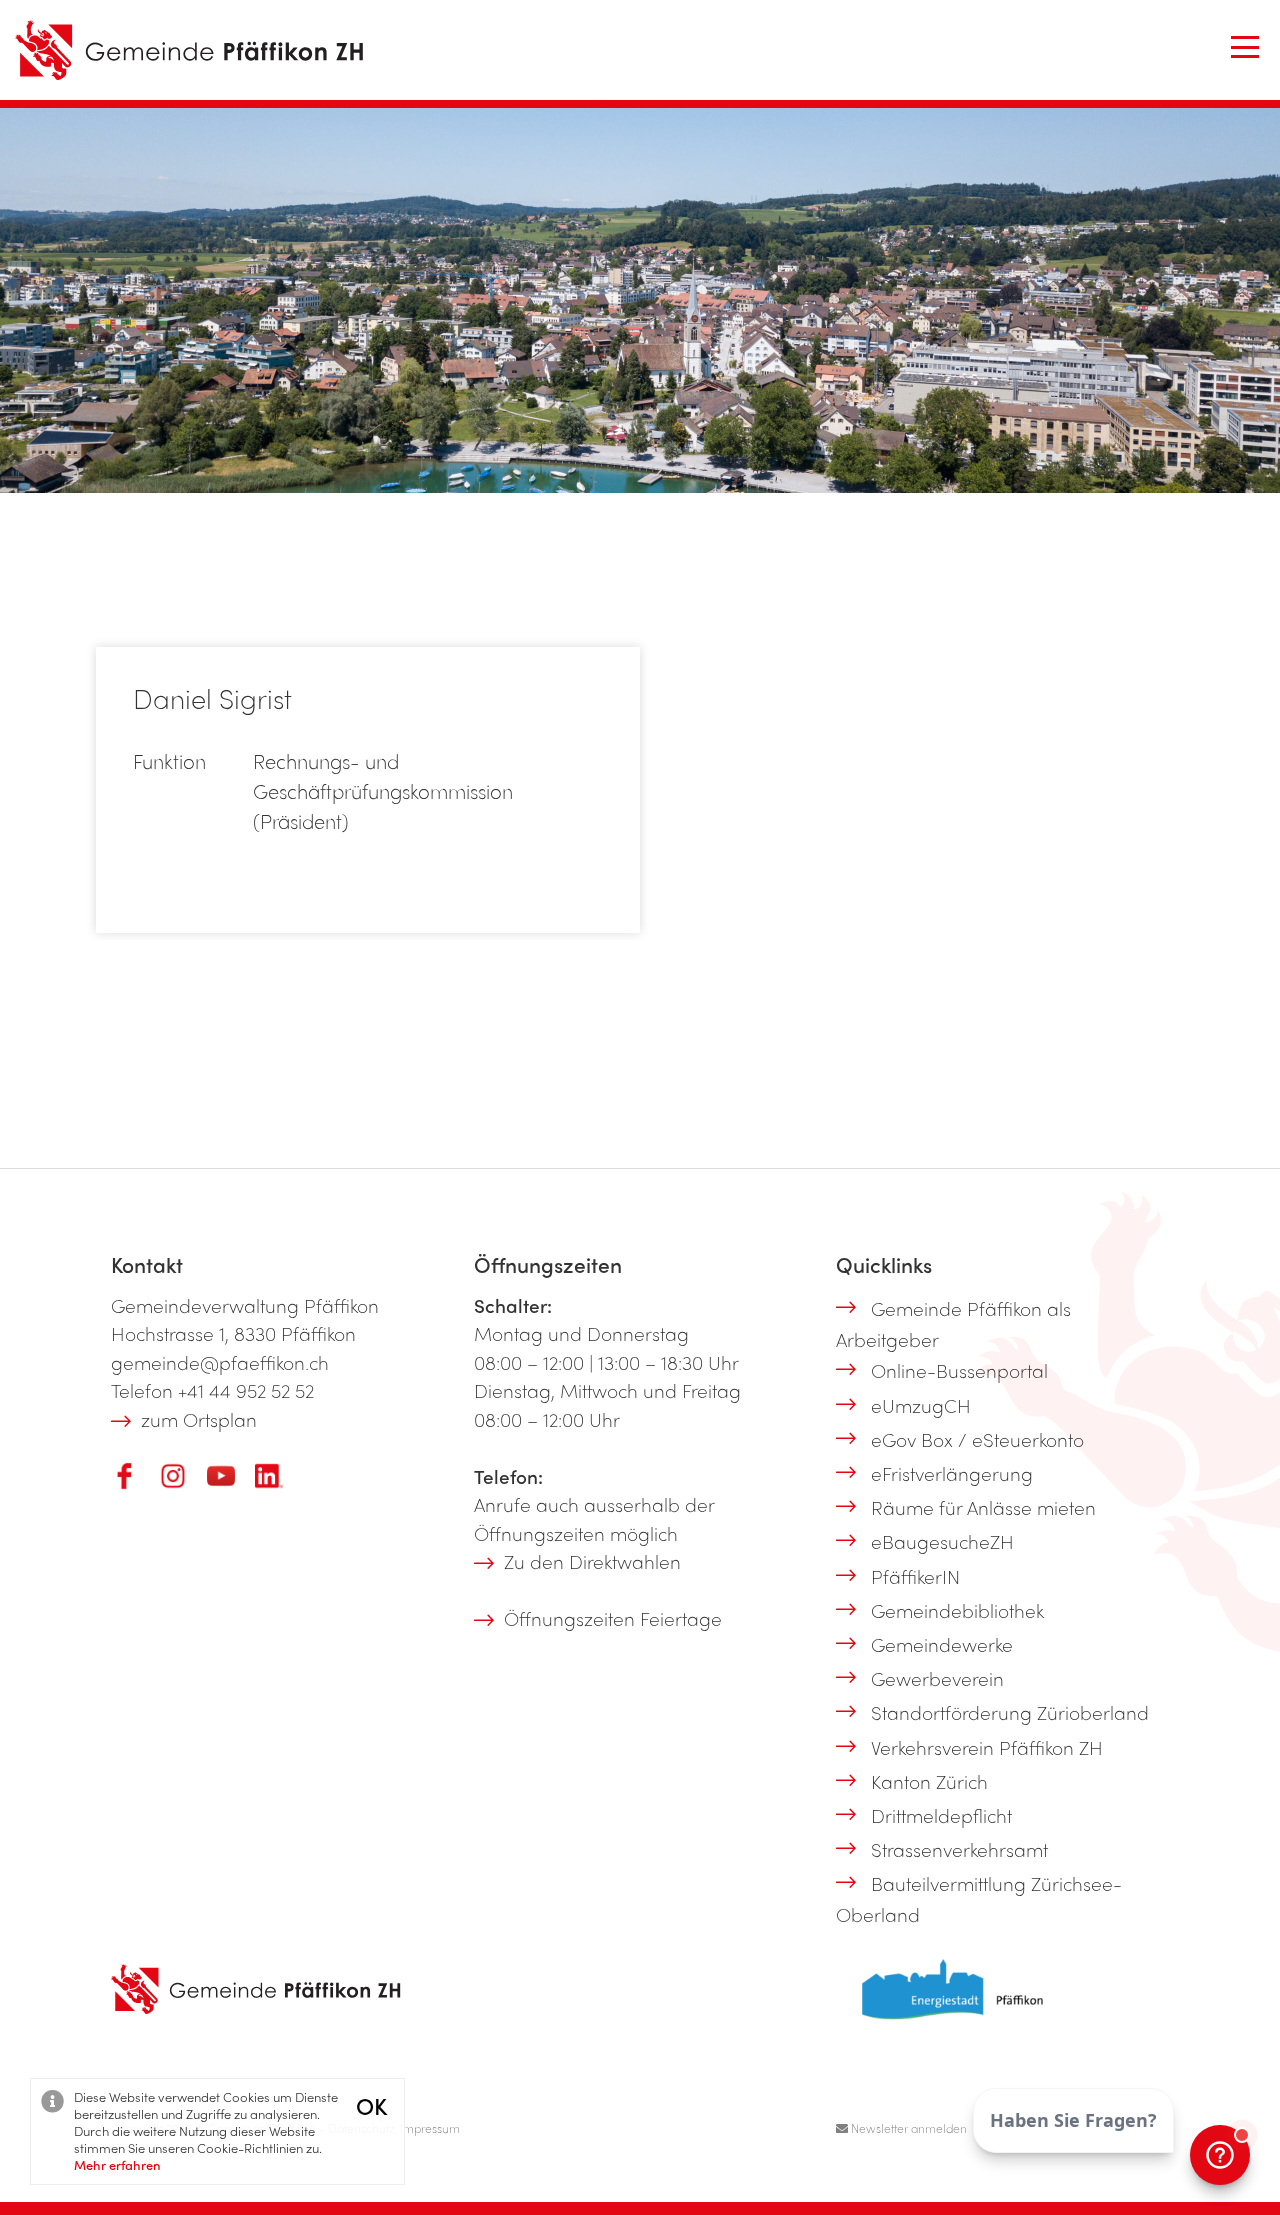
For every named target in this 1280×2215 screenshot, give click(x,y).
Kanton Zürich (929, 1781)
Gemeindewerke (942, 1644)
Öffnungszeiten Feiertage (613, 1618)
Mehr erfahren (117, 2164)
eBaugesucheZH (942, 1541)
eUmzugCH (921, 1405)
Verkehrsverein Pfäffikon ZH (987, 1747)
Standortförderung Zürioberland (1010, 1712)
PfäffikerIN (915, 1576)
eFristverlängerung (952, 1473)
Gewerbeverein (937, 1678)
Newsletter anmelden (907, 2128)
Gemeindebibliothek (957, 1610)
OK (371, 2105)
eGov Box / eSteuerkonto (977, 1439)
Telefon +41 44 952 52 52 (212, 1390)
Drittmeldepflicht (941, 1815)
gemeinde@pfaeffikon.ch (220, 1362)
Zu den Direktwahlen (592, 1561)
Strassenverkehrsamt (959, 1849)
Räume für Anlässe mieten (983, 1507)
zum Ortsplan (199, 1419)
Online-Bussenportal (959, 1370)
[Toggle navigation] (1245, 47)
